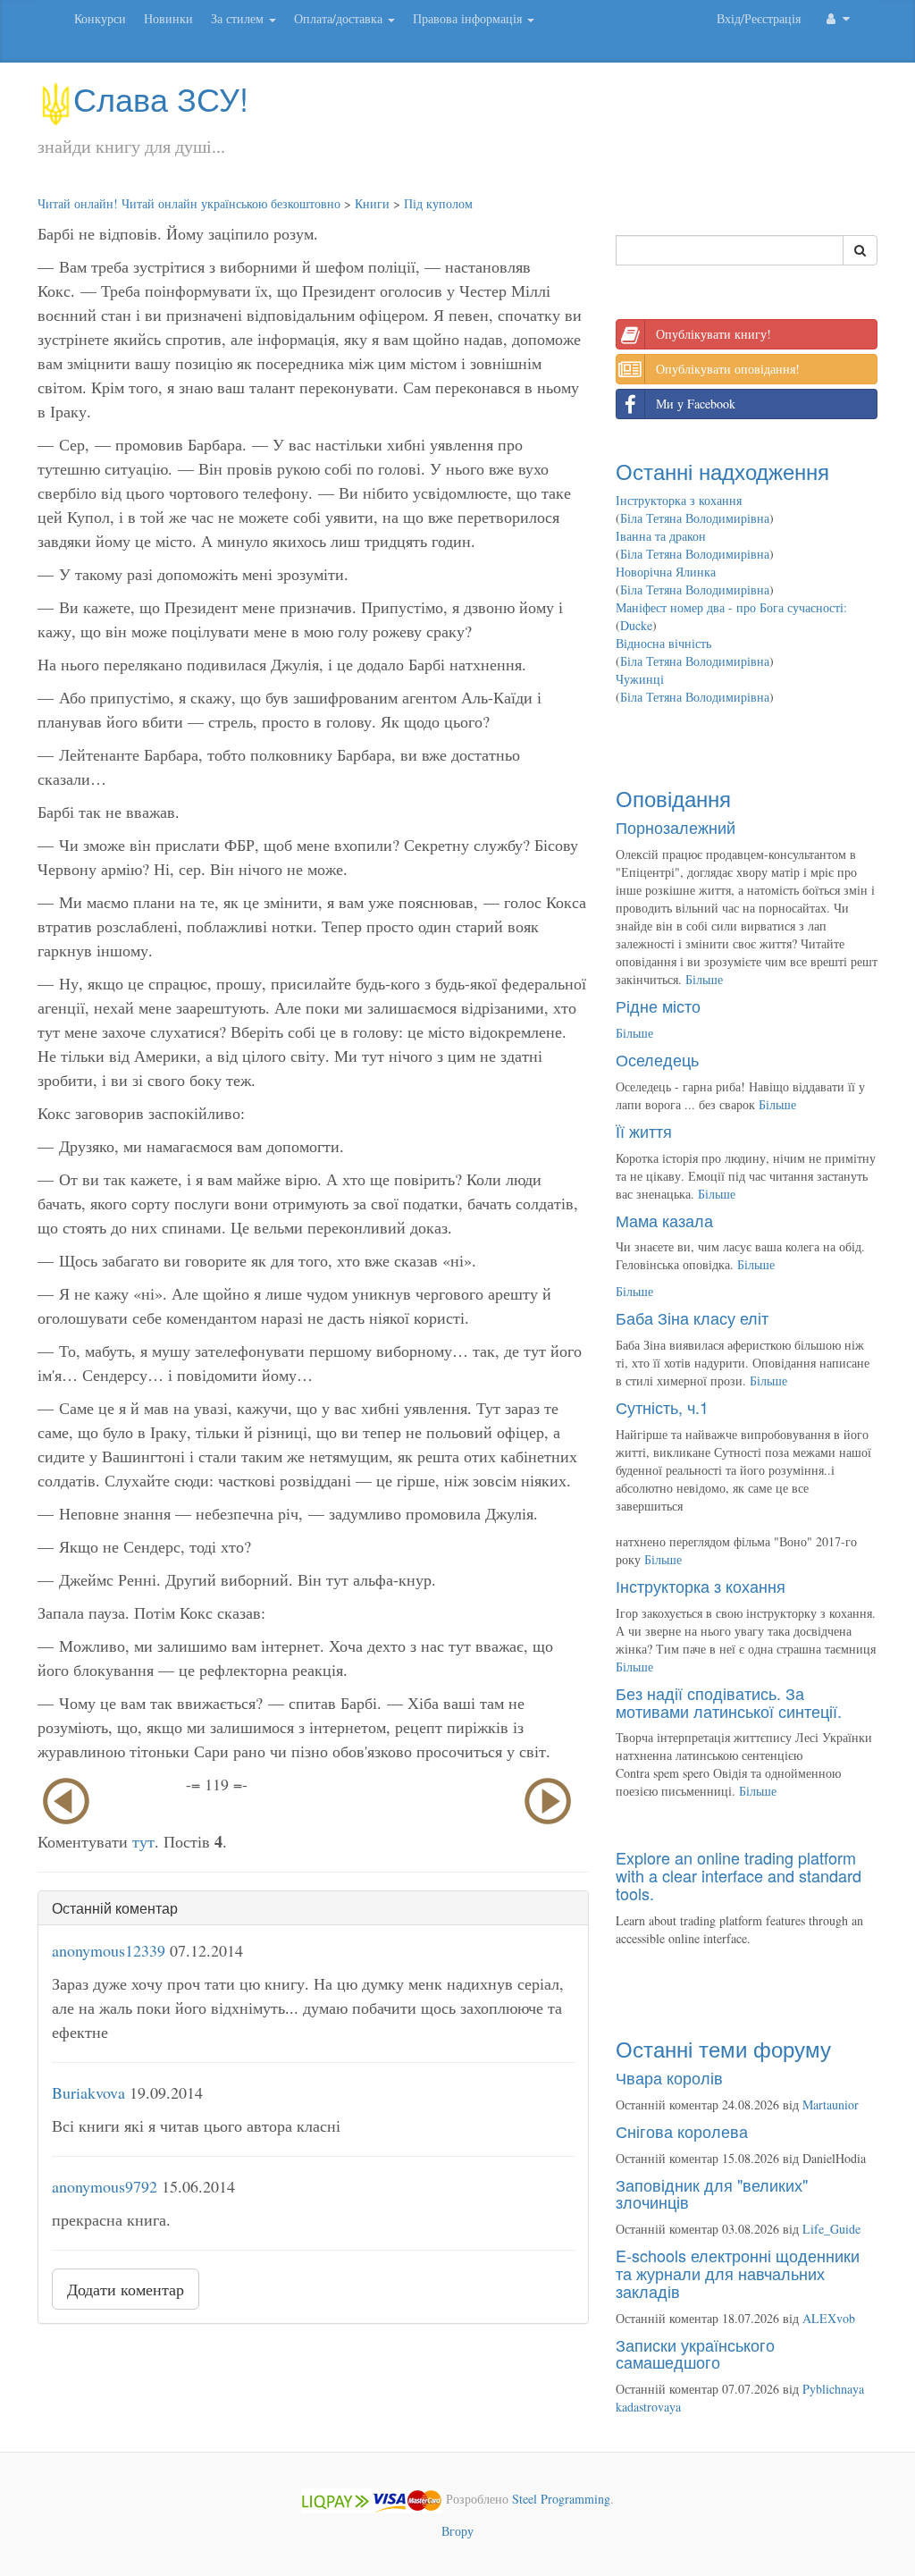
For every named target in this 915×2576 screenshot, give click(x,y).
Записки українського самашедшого (695, 2353)
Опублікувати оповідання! (728, 369)
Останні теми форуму (723, 2048)
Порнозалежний (676, 827)
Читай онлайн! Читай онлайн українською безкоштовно (189, 203)
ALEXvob (829, 2318)
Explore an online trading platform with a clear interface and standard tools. (739, 1875)
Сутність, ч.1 (662, 1407)
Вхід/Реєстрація (759, 18)
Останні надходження (722, 471)
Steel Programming (561, 2499)
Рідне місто (658, 1006)
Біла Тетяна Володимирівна (695, 518)
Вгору (457, 2531)
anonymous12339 (109, 1950)
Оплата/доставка (340, 18)
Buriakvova (88, 2092)
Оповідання (673, 798)
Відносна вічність (663, 643)
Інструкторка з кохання (679, 500)
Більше (704, 979)
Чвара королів (669, 2077)
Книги (372, 203)
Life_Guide (831, 2229)
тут (143, 1841)
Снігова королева (682, 2131)
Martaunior (831, 2105)
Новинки (168, 18)
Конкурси (100, 18)
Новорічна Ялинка (666, 572)
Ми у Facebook (696, 404)
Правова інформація (469, 18)
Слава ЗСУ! (161, 98)
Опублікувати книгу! (714, 334)
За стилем (239, 18)
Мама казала (664, 1220)
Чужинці (640, 679)
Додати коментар (126, 2289)
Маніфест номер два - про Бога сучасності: (731, 607)
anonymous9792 (105, 2186)
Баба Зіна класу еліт (692, 1317)
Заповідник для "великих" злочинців (712, 2193)
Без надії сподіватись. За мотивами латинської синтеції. (729, 1702)
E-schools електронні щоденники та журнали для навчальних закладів (738, 2273)
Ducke (636, 625)
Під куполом (438, 203)
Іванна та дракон (661, 536)
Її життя (644, 1131)
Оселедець (657, 1059)
